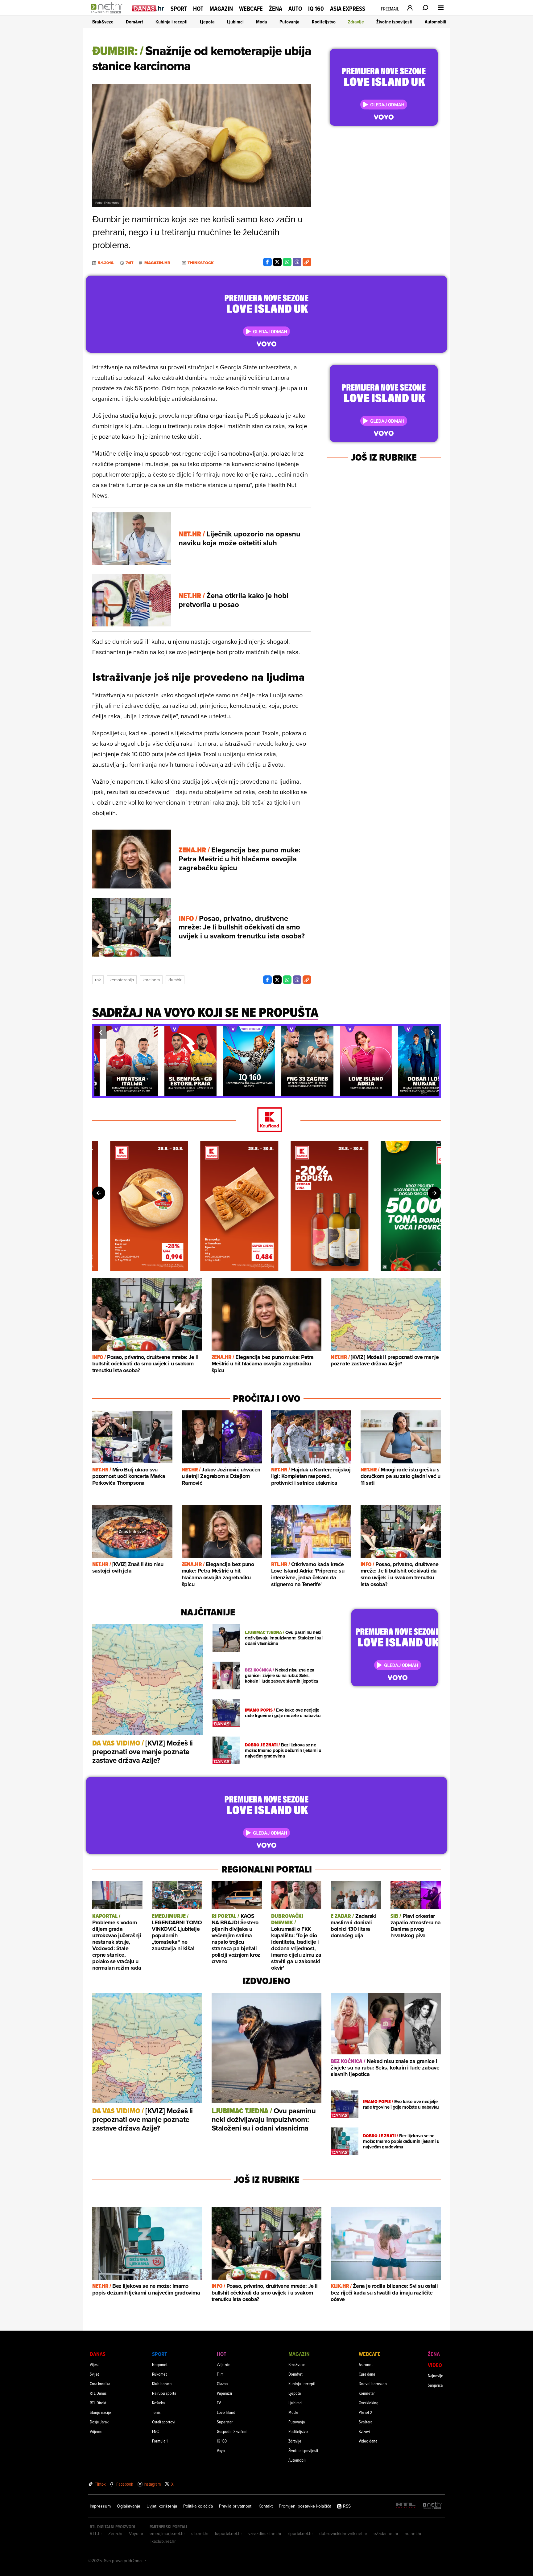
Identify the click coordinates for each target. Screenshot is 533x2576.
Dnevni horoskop (373, 2383)
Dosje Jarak (99, 2422)
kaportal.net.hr (229, 2533)
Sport (179, 9)
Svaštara (366, 2422)
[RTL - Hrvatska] (406, 2506)
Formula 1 (160, 2441)
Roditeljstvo (324, 22)
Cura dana (367, 2374)
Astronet (366, 2364)
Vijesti (95, 2364)
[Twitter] (277, 262)
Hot (198, 9)
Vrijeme (96, 2431)
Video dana (368, 2441)
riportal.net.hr (300, 2533)
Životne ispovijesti (394, 22)
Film (220, 2374)
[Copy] (307, 262)
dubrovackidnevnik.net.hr (343, 2533)
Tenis (156, 2412)
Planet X (366, 2412)
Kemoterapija (122, 980)
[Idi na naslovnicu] (108, 14)
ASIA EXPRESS (348, 9)
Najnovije (436, 2375)
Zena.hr (116, 2533)
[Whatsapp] (287, 262)
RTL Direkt (98, 2403)
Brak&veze (103, 22)
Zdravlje (356, 22)
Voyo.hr (136, 2533)
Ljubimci (235, 22)
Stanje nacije (100, 2412)
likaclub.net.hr (163, 2541)
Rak (98, 980)
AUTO (295, 9)
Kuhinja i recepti (171, 22)
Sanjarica (435, 2385)
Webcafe (251, 9)
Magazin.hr (157, 263)
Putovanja (289, 22)
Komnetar (367, 2393)
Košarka (158, 2403)
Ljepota (207, 22)
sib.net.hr (200, 2533)
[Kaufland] (266, 1120)
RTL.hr (96, 2533)
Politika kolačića (198, 2506)
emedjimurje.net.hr (167, 2533)
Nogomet (160, 2364)
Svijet (94, 2374)
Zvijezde (224, 2364)
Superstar (225, 2422)
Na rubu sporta (164, 2393)
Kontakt (266, 2506)
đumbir (175, 980)
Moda (262, 22)
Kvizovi (364, 2431)
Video (435, 2365)
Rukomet (159, 2374)
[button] (101, 1032)
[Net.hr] (432, 2506)
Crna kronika (100, 2383)
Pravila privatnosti (236, 2506)
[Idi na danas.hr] (148, 8)
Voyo (221, 2450)
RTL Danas (98, 2393)
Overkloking (369, 2403)
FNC (155, 2431)
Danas (98, 2354)
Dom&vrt (134, 22)
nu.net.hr (413, 2533)
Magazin (221, 9)
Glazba (222, 2383)
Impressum (100, 2506)
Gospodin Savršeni (232, 2431)
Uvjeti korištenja (162, 2506)
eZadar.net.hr (386, 2533)
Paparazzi (224, 2393)
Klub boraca (162, 2383)
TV (219, 2403)
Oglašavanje (129, 2506)
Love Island (226, 2412)
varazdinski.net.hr (265, 2533)
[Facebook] (267, 262)
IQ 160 (316, 9)
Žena (276, 9)
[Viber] (297, 262)
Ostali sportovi (164, 2422)
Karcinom (151, 980)
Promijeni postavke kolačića (305, 2506)
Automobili (436, 22)
